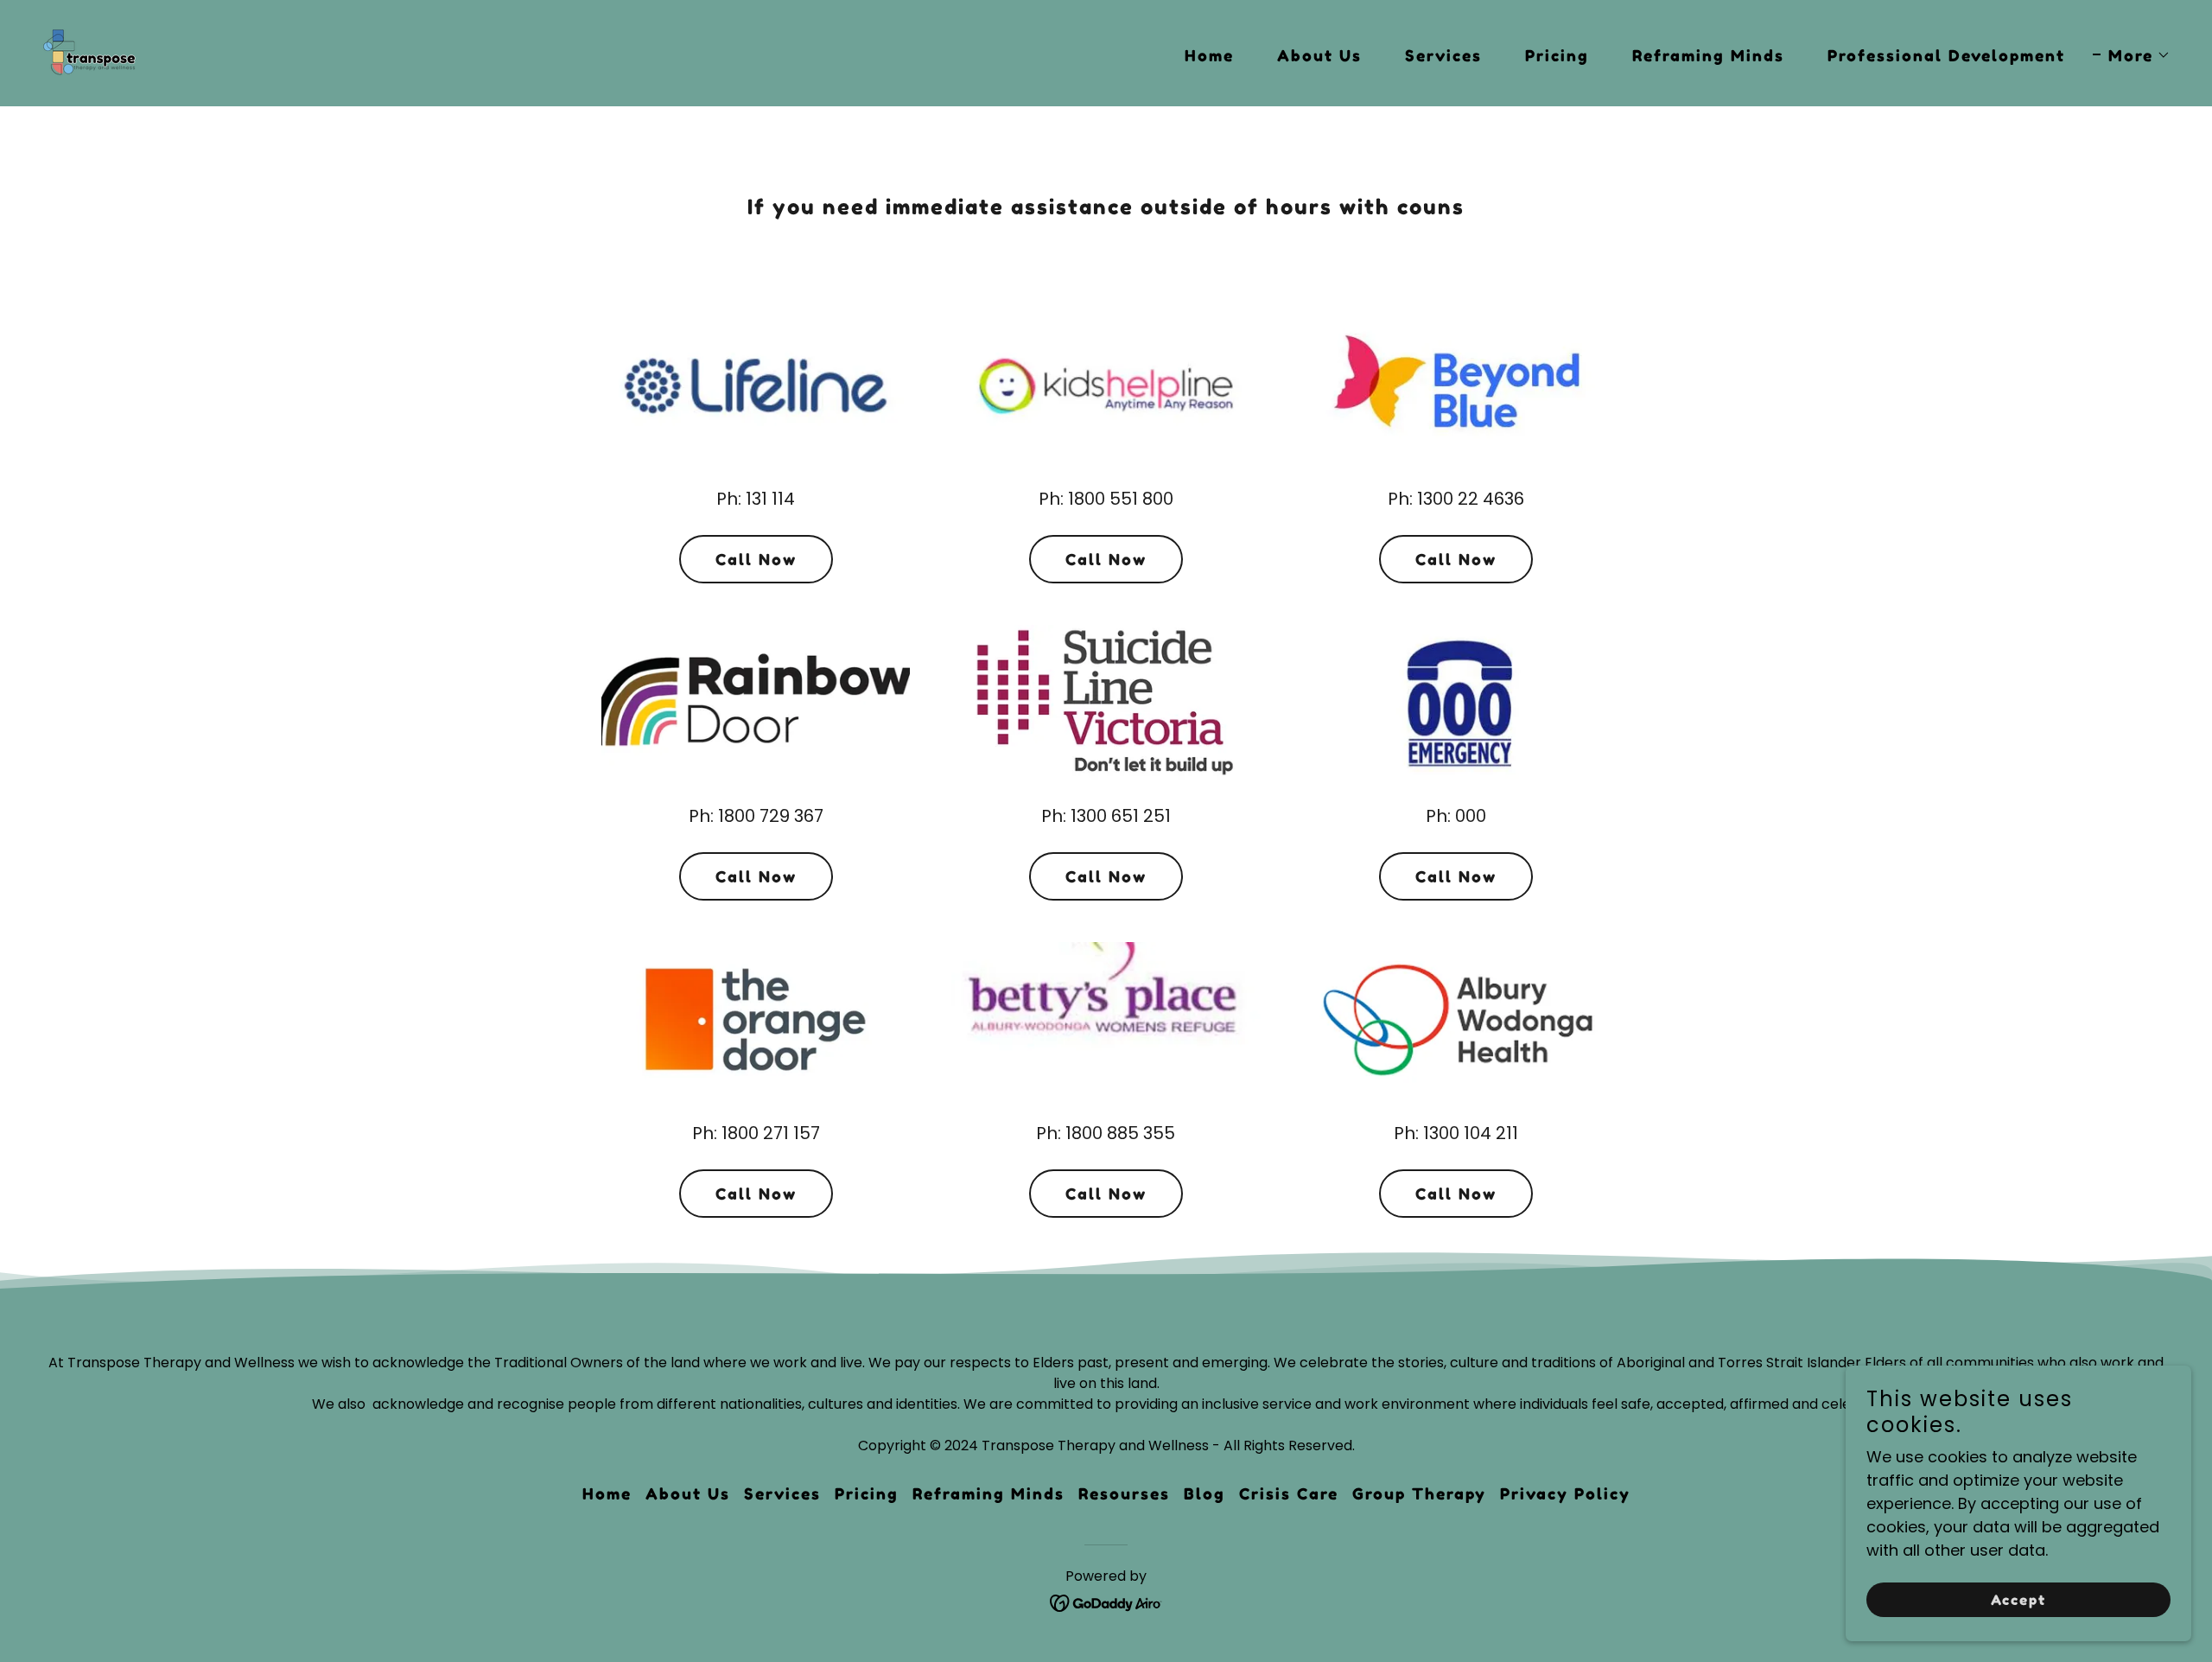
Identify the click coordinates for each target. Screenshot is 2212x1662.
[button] (2132, 55)
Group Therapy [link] (1419, 1493)
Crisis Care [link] (1289, 1493)
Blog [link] (1205, 1493)
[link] (90, 51)
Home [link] (1209, 55)
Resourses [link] (1124, 1493)
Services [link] (1443, 55)
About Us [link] (1319, 55)
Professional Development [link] (1946, 55)
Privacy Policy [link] (1565, 1493)
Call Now (756, 559)
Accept (2018, 1600)
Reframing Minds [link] (1708, 55)
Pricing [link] (1557, 55)
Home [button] (607, 1493)
